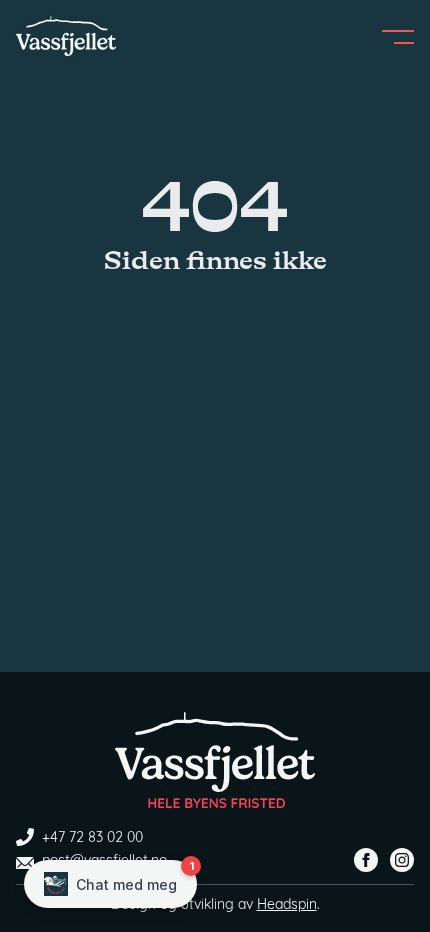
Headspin (287, 905)
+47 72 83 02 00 (92, 838)
